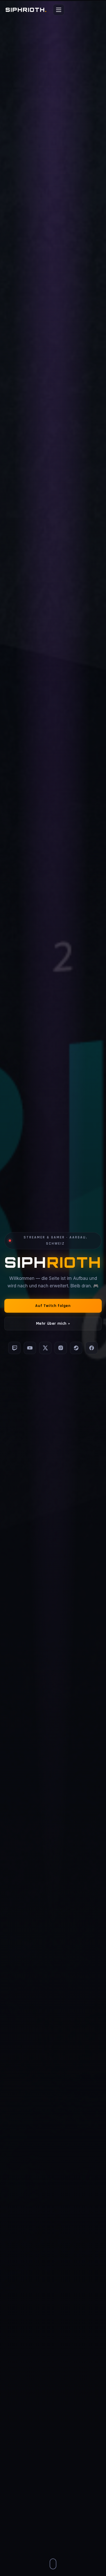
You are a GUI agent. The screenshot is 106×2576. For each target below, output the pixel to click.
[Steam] (76, 1348)
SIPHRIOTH (26, 10)
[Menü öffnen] (59, 10)
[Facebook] (92, 1348)
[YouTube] (30, 1348)
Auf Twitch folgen (53, 1306)
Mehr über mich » (53, 1324)
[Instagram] (61, 1348)
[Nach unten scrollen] (53, 2564)
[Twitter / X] (45, 1348)
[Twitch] (14, 1348)
